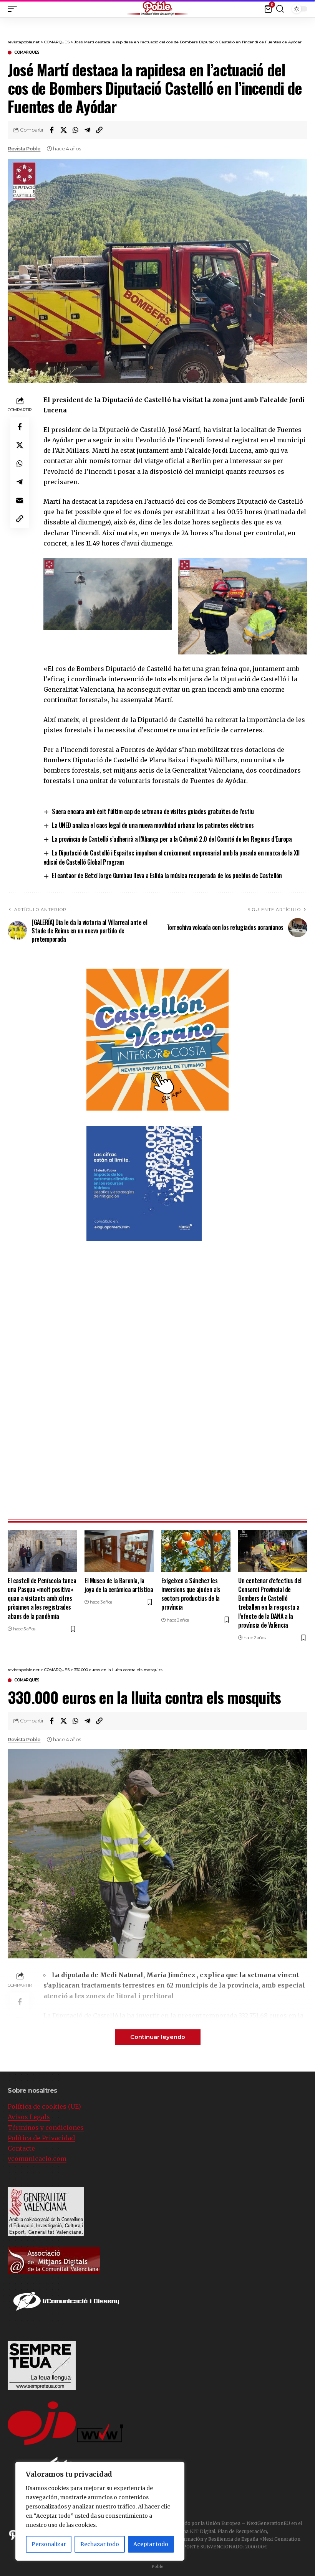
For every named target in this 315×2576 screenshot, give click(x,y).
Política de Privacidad (41, 2138)
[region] (100, 2511)
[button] (309, 7)
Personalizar (49, 2544)
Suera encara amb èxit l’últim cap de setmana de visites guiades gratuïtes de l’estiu (153, 811)
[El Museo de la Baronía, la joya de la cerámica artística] (119, 1551)
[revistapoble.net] (157, 9)
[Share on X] (63, 130)
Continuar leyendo (158, 2037)
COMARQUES (27, 53)
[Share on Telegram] (87, 130)
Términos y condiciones (46, 2128)
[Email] (20, 500)
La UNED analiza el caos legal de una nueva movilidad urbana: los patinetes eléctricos (153, 825)
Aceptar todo (151, 2544)
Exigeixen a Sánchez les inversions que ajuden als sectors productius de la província (191, 1594)
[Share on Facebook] (51, 130)
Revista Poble (24, 149)
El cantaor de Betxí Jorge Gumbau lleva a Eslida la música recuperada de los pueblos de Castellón (167, 875)
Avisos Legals (29, 2117)
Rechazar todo (100, 2544)
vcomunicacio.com (37, 2159)
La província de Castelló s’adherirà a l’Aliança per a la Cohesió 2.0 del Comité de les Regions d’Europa (172, 839)
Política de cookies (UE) (44, 2106)
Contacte (21, 2148)
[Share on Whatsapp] (75, 130)
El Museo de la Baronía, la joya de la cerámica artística (119, 1585)
